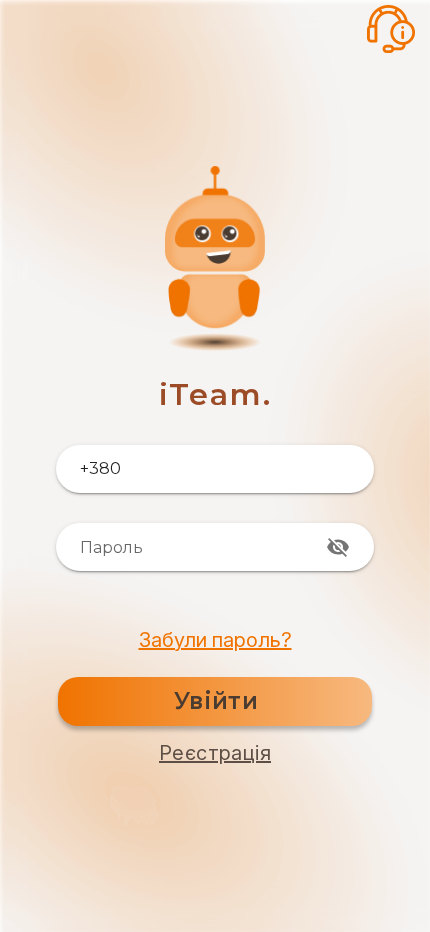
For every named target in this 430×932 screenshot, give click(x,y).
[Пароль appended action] (338, 547)
